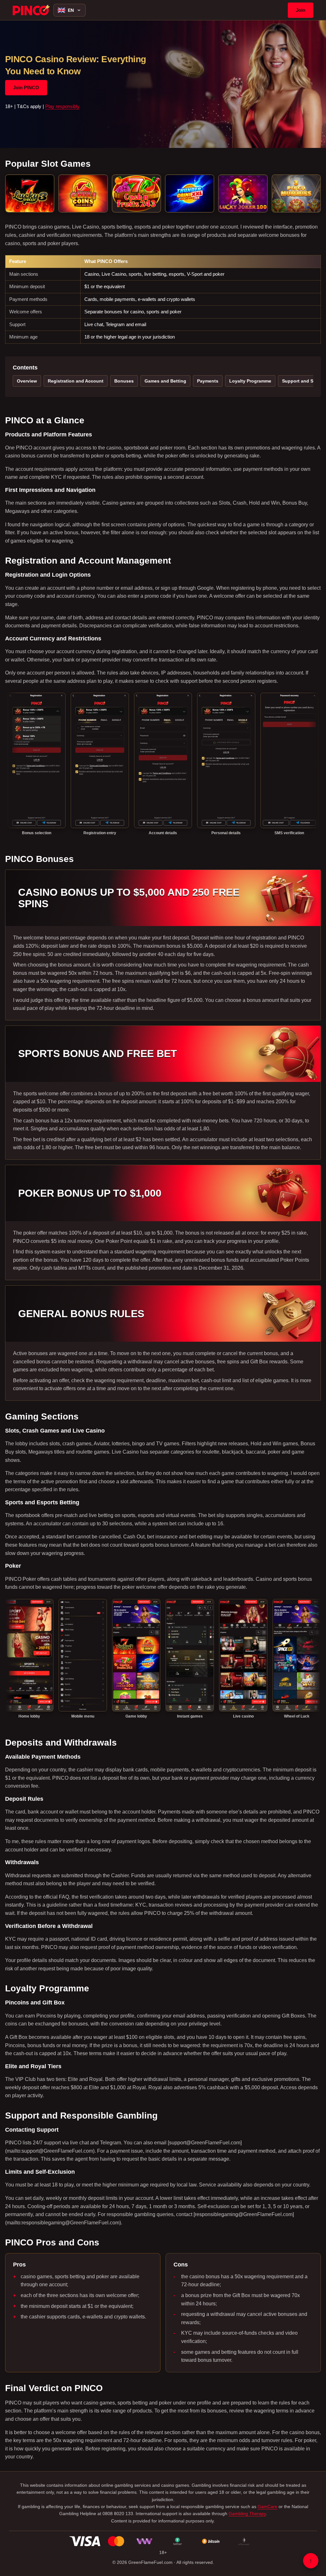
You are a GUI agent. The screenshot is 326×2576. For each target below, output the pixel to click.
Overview (27, 381)
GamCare (267, 2507)
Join (301, 10)
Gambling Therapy (247, 2514)
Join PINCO (26, 88)
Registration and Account (76, 381)
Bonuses (124, 381)
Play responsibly (62, 106)
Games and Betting (165, 381)
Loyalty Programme (250, 381)
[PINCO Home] (31, 10)
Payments (208, 381)
